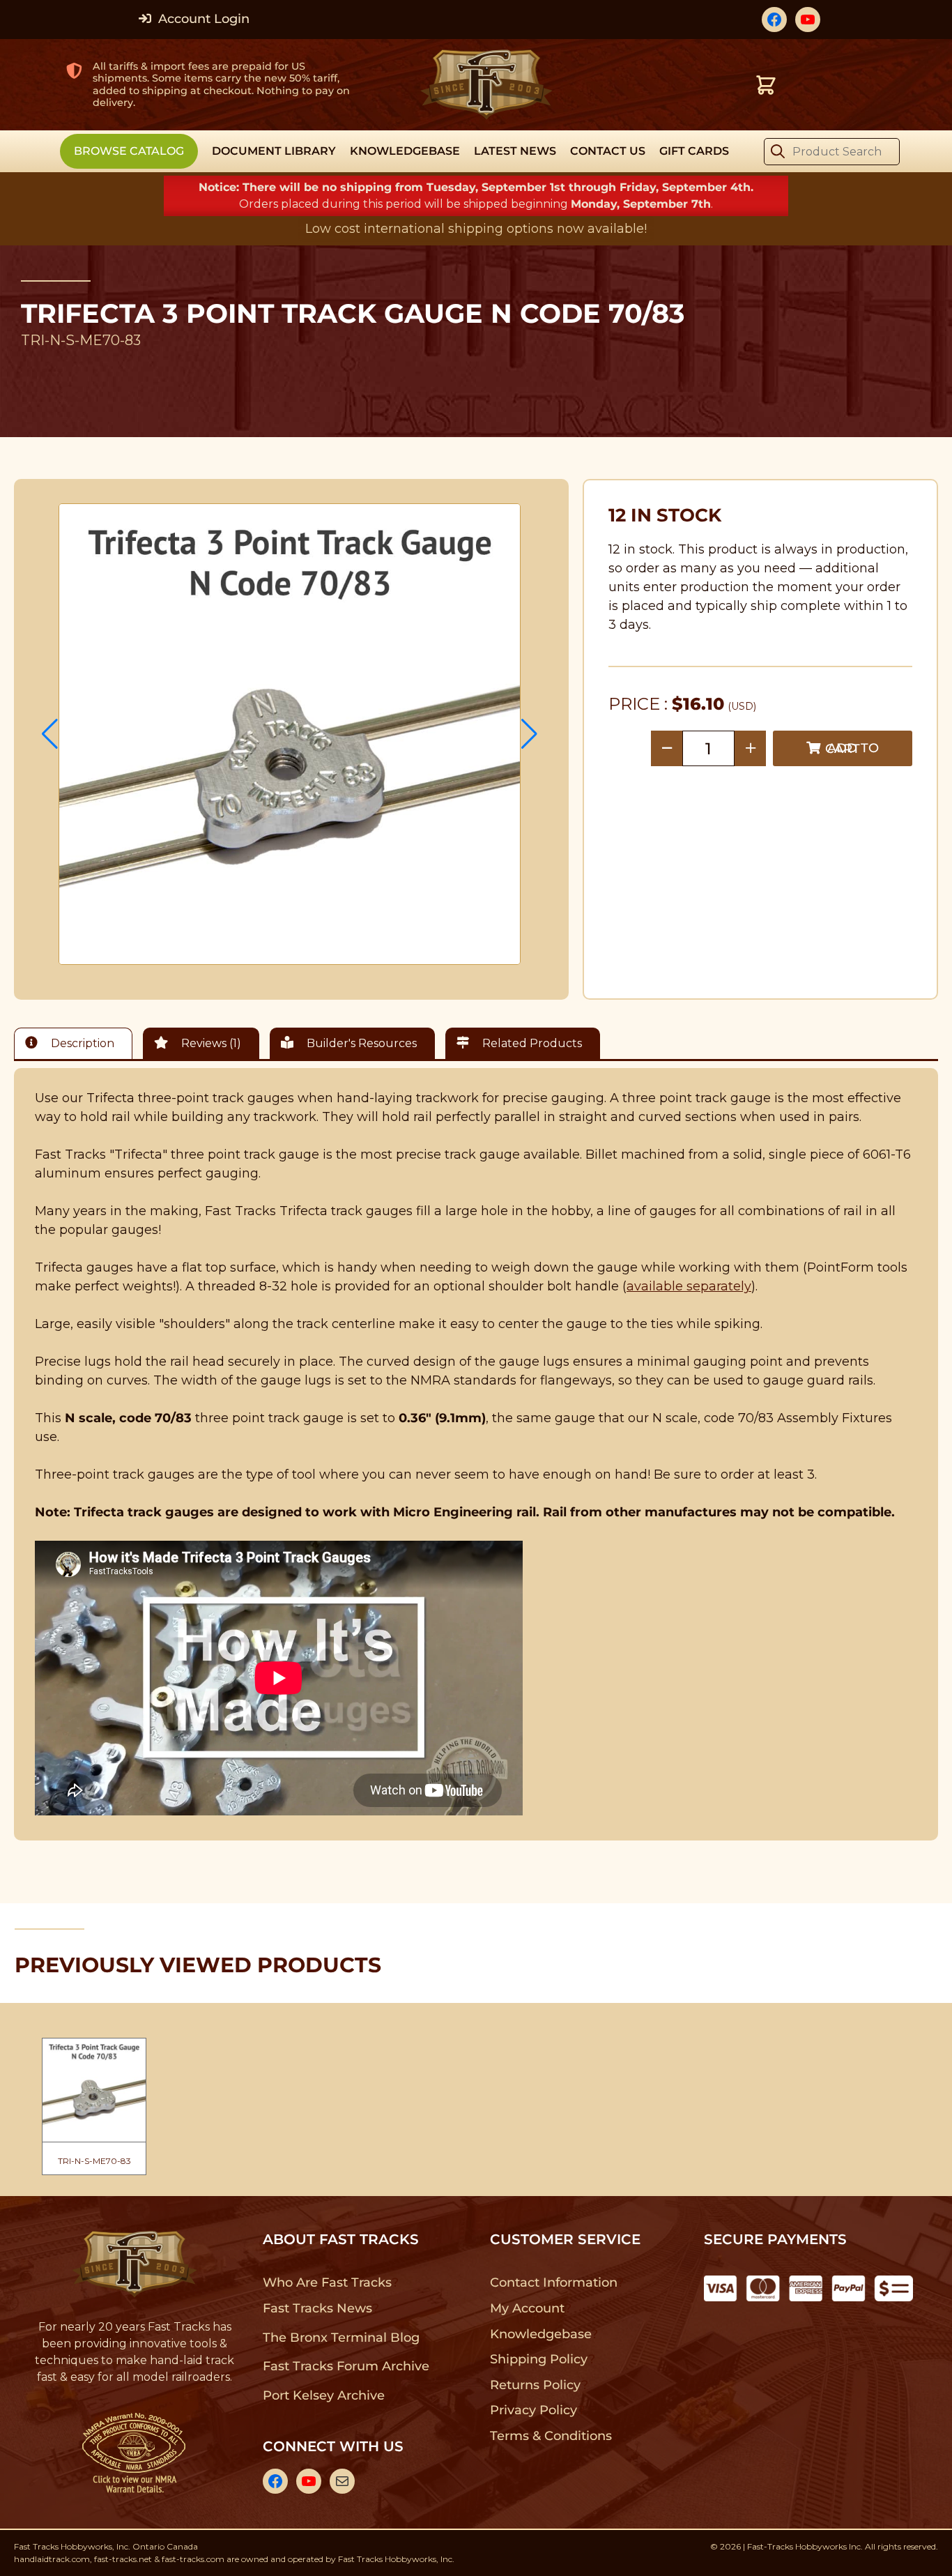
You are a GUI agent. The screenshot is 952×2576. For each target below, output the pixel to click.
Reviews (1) (210, 1043)
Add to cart (852, 748)
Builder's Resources (360, 1043)
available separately (689, 1286)
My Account (527, 2308)
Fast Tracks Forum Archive (346, 2366)
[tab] (77, 1043)
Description (81, 1043)
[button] (50, 734)
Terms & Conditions (551, 2436)
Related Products (531, 1043)
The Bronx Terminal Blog (341, 2338)
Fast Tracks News (317, 2308)
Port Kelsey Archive (323, 2395)
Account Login (202, 19)
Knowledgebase (540, 2334)
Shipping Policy (539, 2359)
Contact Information (553, 2282)
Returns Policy (536, 2385)
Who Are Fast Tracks (327, 2282)
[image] (290, 734)
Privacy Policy (534, 2410)
